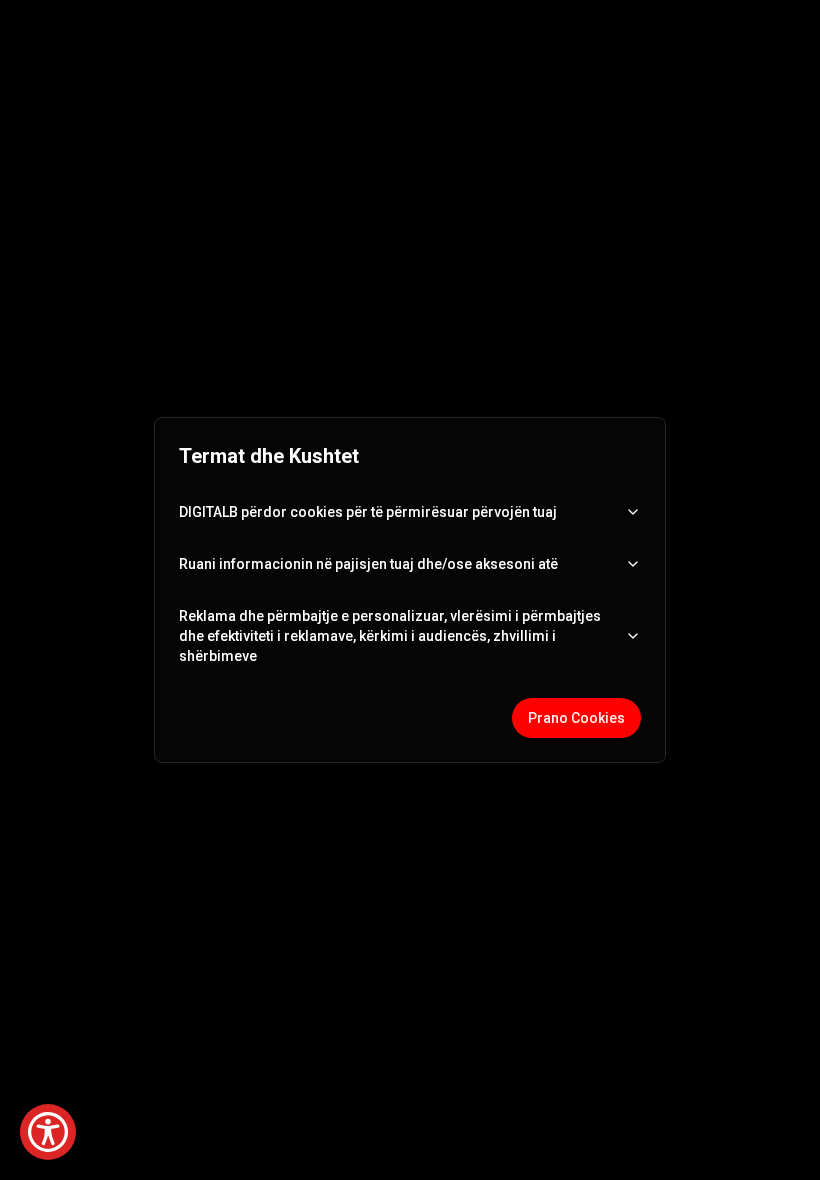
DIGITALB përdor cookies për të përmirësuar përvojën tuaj (368, 512)
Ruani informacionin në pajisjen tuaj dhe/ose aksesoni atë (368, 564)
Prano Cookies (576, 718)
